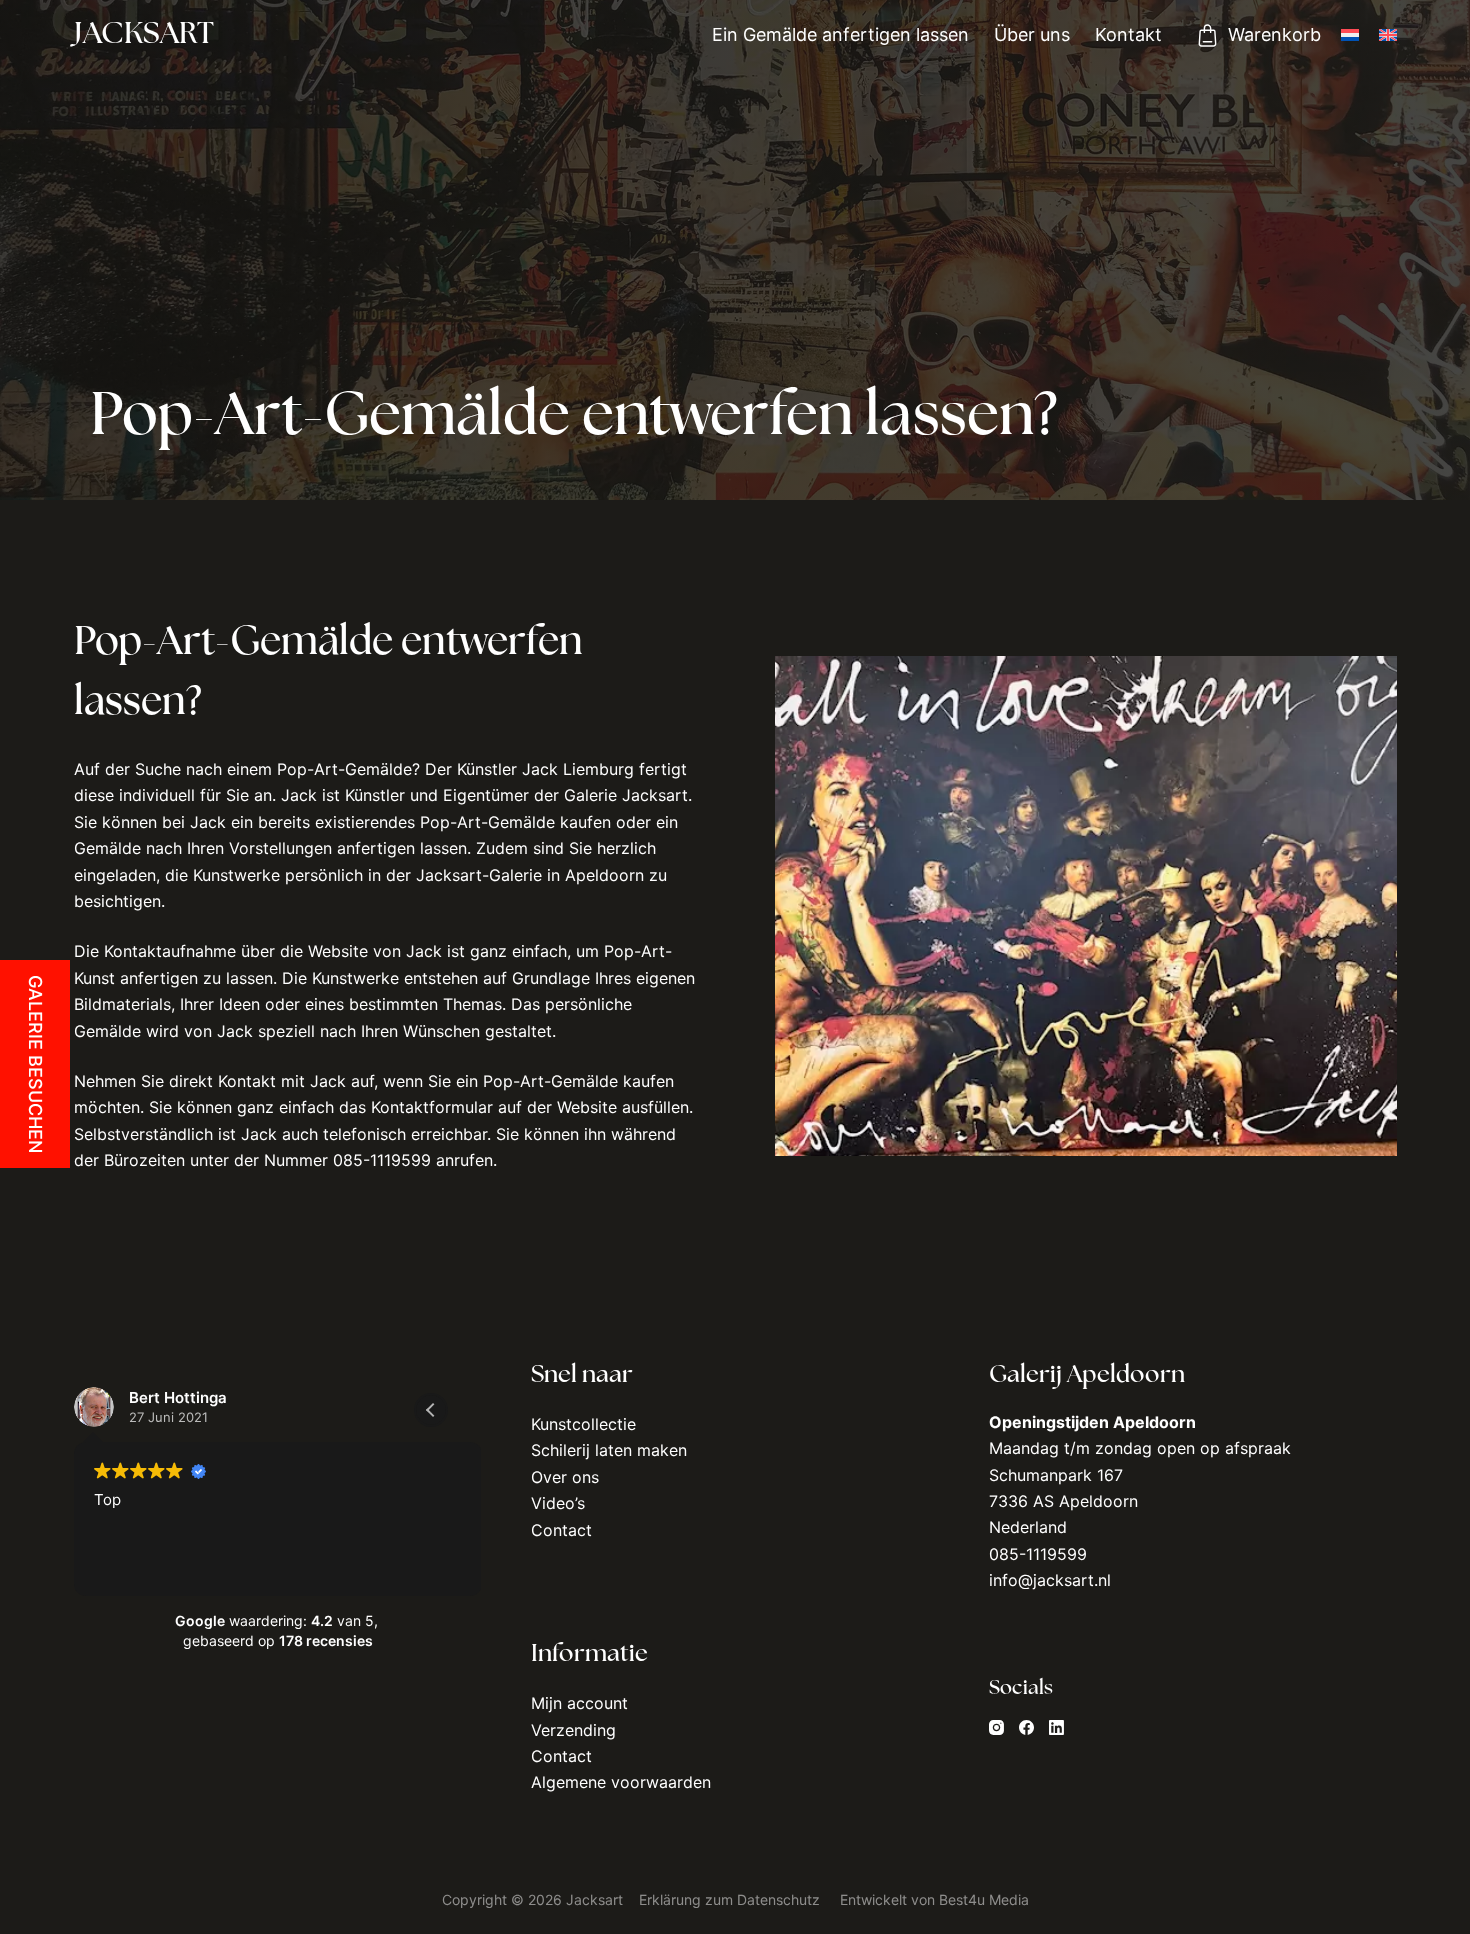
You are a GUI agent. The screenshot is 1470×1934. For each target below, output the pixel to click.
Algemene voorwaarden (621, 1782)
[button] (431, 1410)
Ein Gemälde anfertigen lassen (840, 34)
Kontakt (1128, 34)
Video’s (558, 1503)
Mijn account (579, 1703)
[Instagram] (996, 1727)
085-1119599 (1038, 1554)
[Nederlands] (1350, 35)
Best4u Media (984, 1899)
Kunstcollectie (583, 1424)
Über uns (1032, 34)
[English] (1388, 35)
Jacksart (144, 35)
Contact (561, 1530)
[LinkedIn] (1056, 1727)
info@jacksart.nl (1050, 1580)
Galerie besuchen (35, 1064)
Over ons (565, 1477)
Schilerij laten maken (609, 1450)
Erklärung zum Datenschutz (729, 1899)
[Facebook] (1026, 1727)
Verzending (573, 1730)
